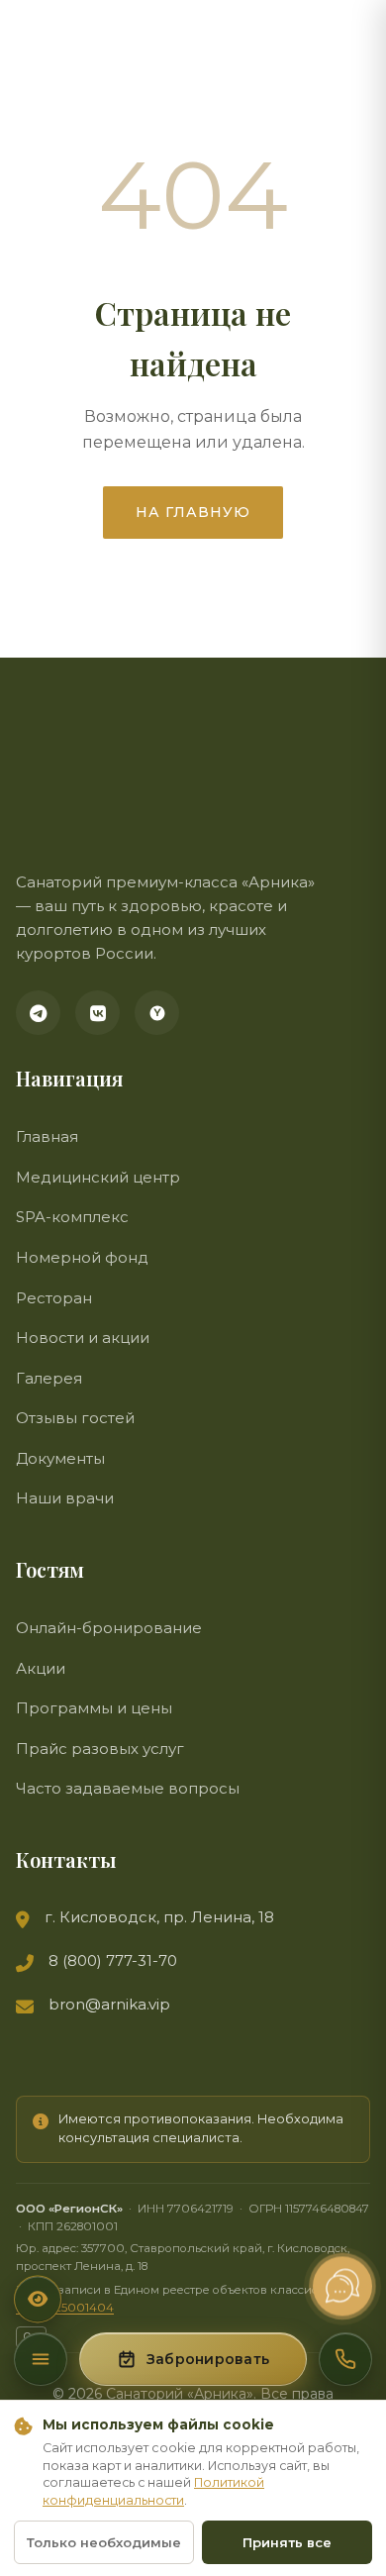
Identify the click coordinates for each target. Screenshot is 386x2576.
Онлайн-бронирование (109, 1628)
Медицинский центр (98, 1177)
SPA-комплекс (72, 1217)
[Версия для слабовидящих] (38, 2299)
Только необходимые (104, 2542)
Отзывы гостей (75, 1418)
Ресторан (54, 1298)
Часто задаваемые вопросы (128, 1788)
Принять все (287, 2542)
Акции (41, 1668)
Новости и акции (83, 1338)
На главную (193, 512)
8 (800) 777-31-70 (113, 1960)
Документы (60, 1458)
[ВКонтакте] (97, 1013)
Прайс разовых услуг (100, 1749)
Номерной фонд (82, 1257)
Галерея (49, 1378)
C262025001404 (65, 2308)
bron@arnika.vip (109, 2004)
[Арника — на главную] (95, 798)
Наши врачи (65, 1498)
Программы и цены (94, 1708)
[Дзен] (157, 1013)
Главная (47, 1136)
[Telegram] (38, 1013)
